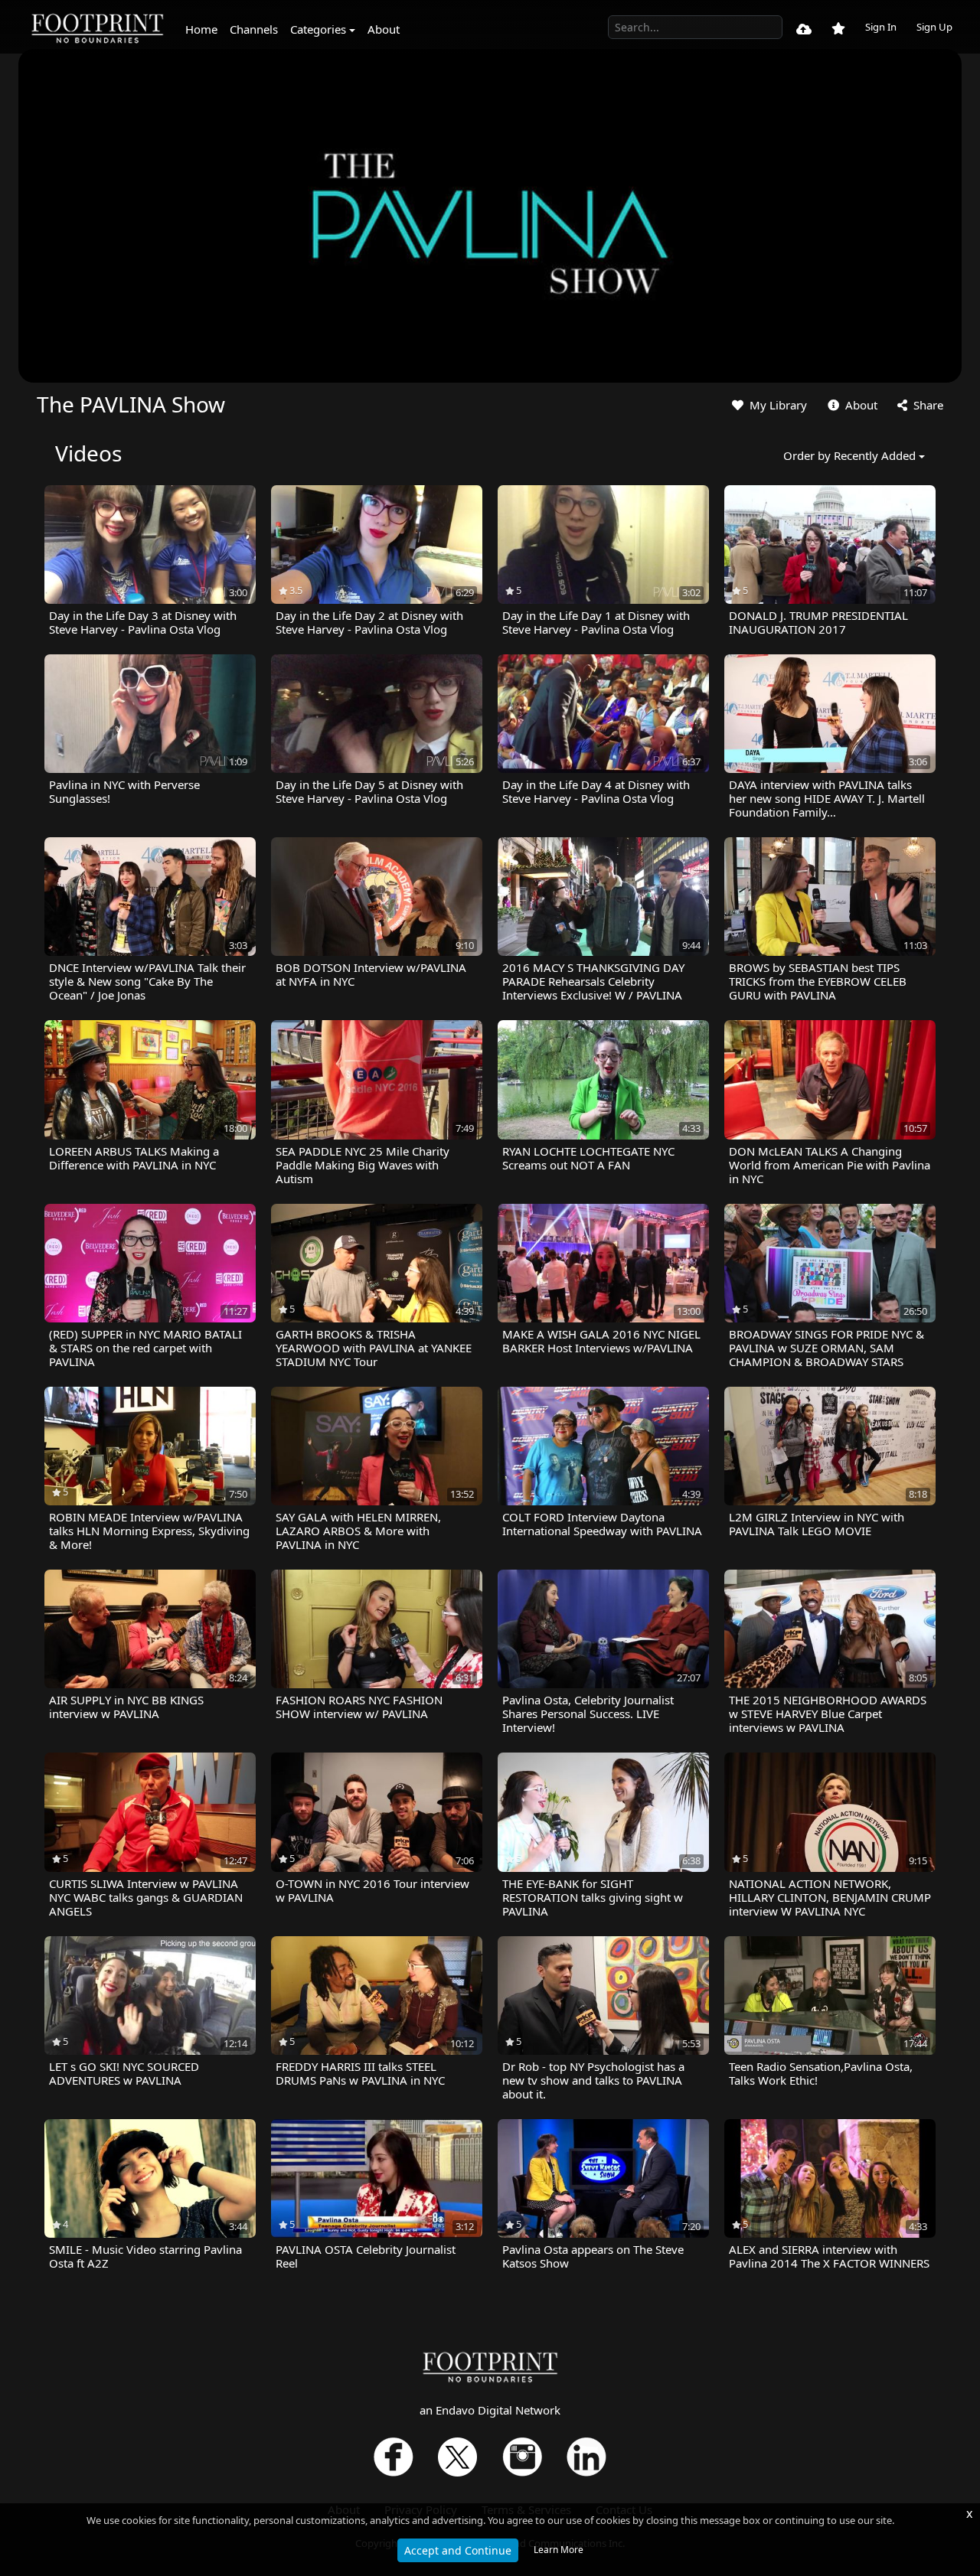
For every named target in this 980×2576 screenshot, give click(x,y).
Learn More (559, 2550)
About (384, 29)
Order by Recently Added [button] (849, 455)
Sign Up (934, 27)
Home (201, 29)
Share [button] (927, 405)
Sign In (881, 27)
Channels (254, 29)
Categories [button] (318, 29)
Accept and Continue (458, 2550)
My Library (777, 405)
